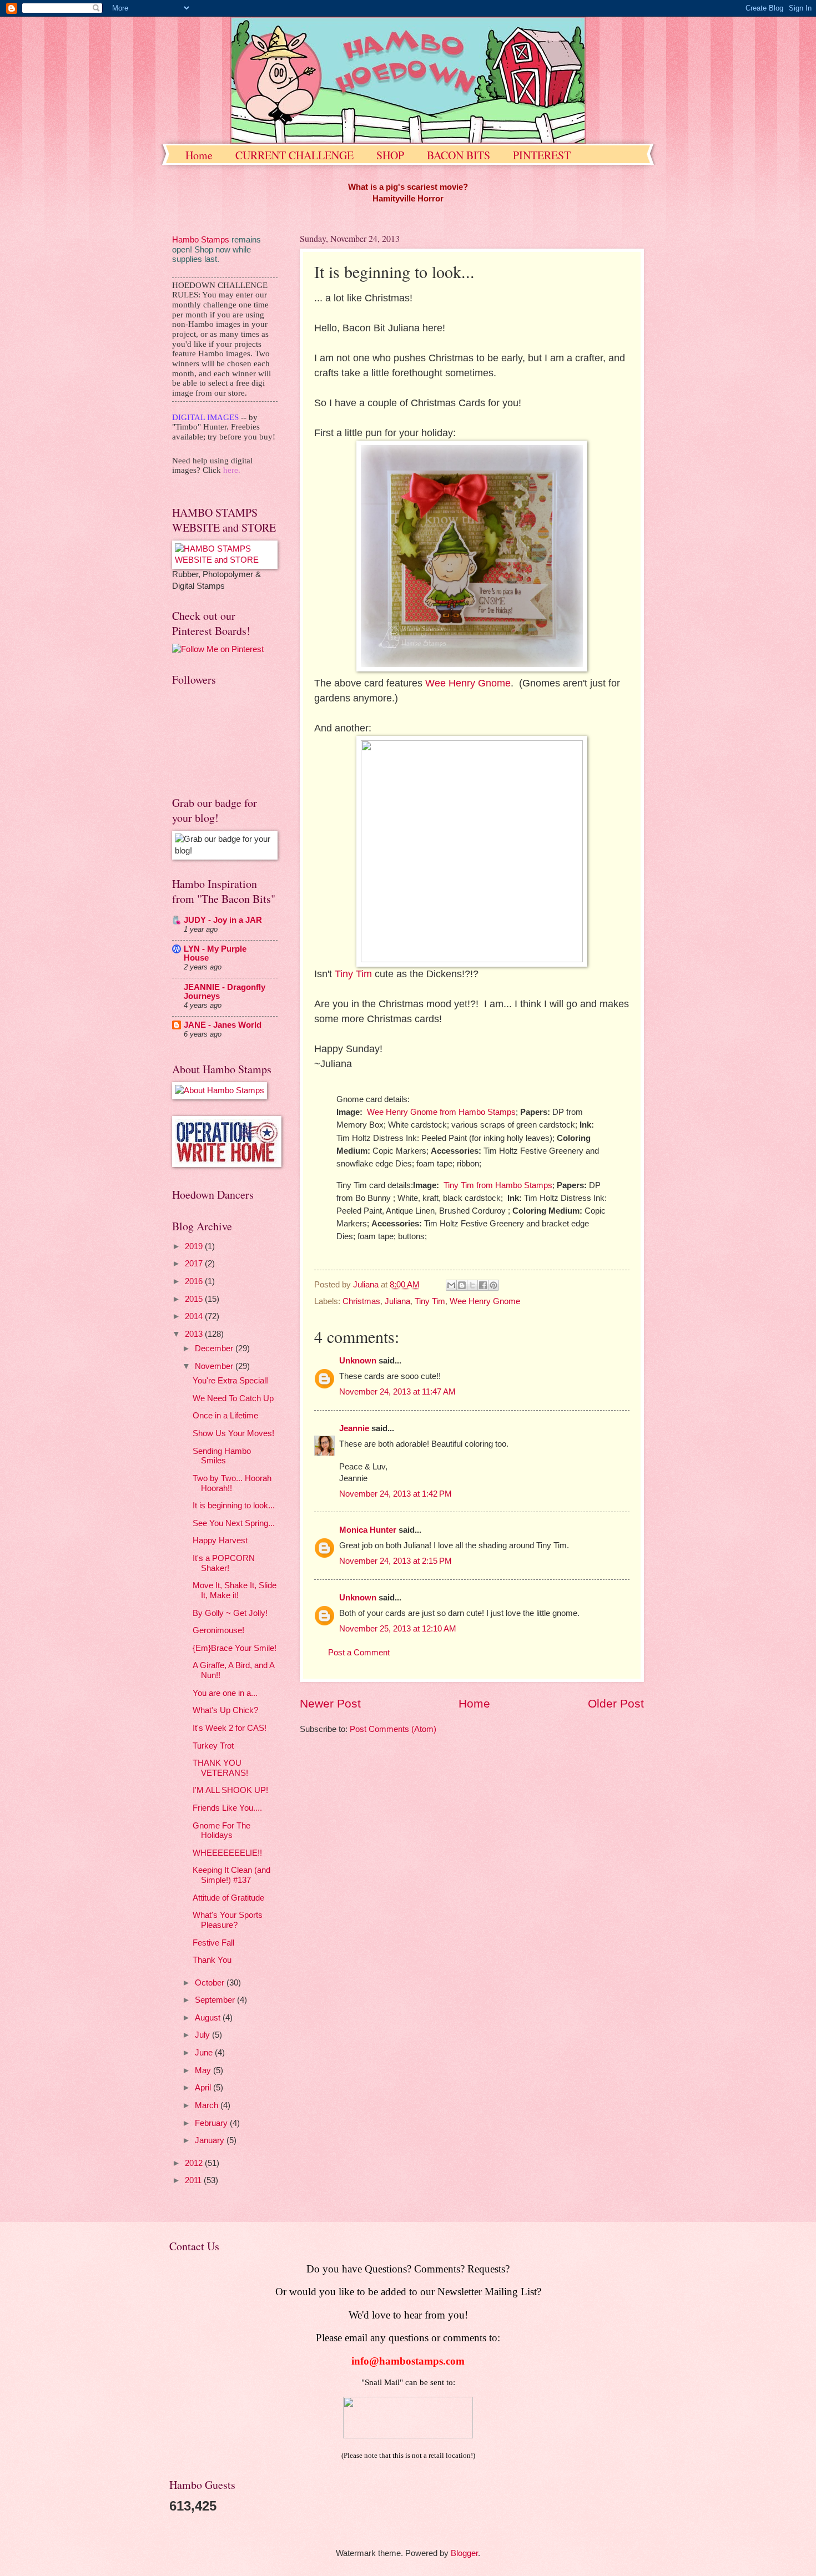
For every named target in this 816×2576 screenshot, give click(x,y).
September (216, 2000)
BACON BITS (459, 155)
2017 (195, 1264)
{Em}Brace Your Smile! (235, 1648)
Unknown (358, 1361)
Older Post (616, 1703)
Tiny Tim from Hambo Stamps (498, 1185)
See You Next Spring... (234, 1523)
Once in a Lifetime (225, 1416)
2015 (195, 1299)
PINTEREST (542, 155)
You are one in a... (225, 1693)
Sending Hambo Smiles (222, 1456)
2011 (194, 2180)
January (211, 2140)
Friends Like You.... (227, 1808)
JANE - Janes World (223, 1025)
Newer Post (330, 1703)
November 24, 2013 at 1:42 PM (396, 1494)
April (204, 2088)
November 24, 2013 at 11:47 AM (397, 1392)
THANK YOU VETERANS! (220, 1768)
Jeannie (354, 1428)
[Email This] (451, 1285)
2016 (195, 1281)
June (205, 2053)
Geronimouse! (218, 1630)
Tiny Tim (353, 974)
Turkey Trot (213, 1746)
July (203, 2035)
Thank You (212, 1960)
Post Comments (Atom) (393, 1729)
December (215, 1348)
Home (199, 155)
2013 (195, 1334)
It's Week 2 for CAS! (230, 1728)
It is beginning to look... (234, 1506)
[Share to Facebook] (483, 1285)
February (212, 2123)
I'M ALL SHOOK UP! (230, 1790)
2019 (195, 1246)
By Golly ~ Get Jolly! (230, 1613)
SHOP (390, 155)
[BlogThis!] (462, 1285)
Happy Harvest (220, 1540)
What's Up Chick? (225, 1710)
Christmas (361, 1301)
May (204, 2070)
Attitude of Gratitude (228, 1898)
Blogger (464, 2553)
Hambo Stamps (201, 240)
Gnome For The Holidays (221, 1831)
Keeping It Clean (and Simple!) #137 (231, 1875)
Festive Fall (213, 1943)
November (215, 1366)
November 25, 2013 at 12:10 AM (398, 1629)
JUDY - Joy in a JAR (223, 920)
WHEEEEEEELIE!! (227, 1853)
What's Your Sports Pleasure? (228, 1920)
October (211, 1983)
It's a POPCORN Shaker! (224, 1563)
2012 (195, 2163)
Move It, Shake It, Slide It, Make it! (235, 1590)
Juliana (397, 1301)
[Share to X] (472, 1285)
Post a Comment (359, 1653)
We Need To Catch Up (233, 1398)
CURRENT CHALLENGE (294, 155)
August (209, 2018)
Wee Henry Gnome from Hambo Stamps (441, 1112)
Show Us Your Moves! (233, 1433)
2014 (195, 1316)
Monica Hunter (368, 1530)
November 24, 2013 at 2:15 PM (396, 1561)
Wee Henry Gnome (468, 683)
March (208, 2105)
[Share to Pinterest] (493, 1285)
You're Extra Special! (230, 1381)
